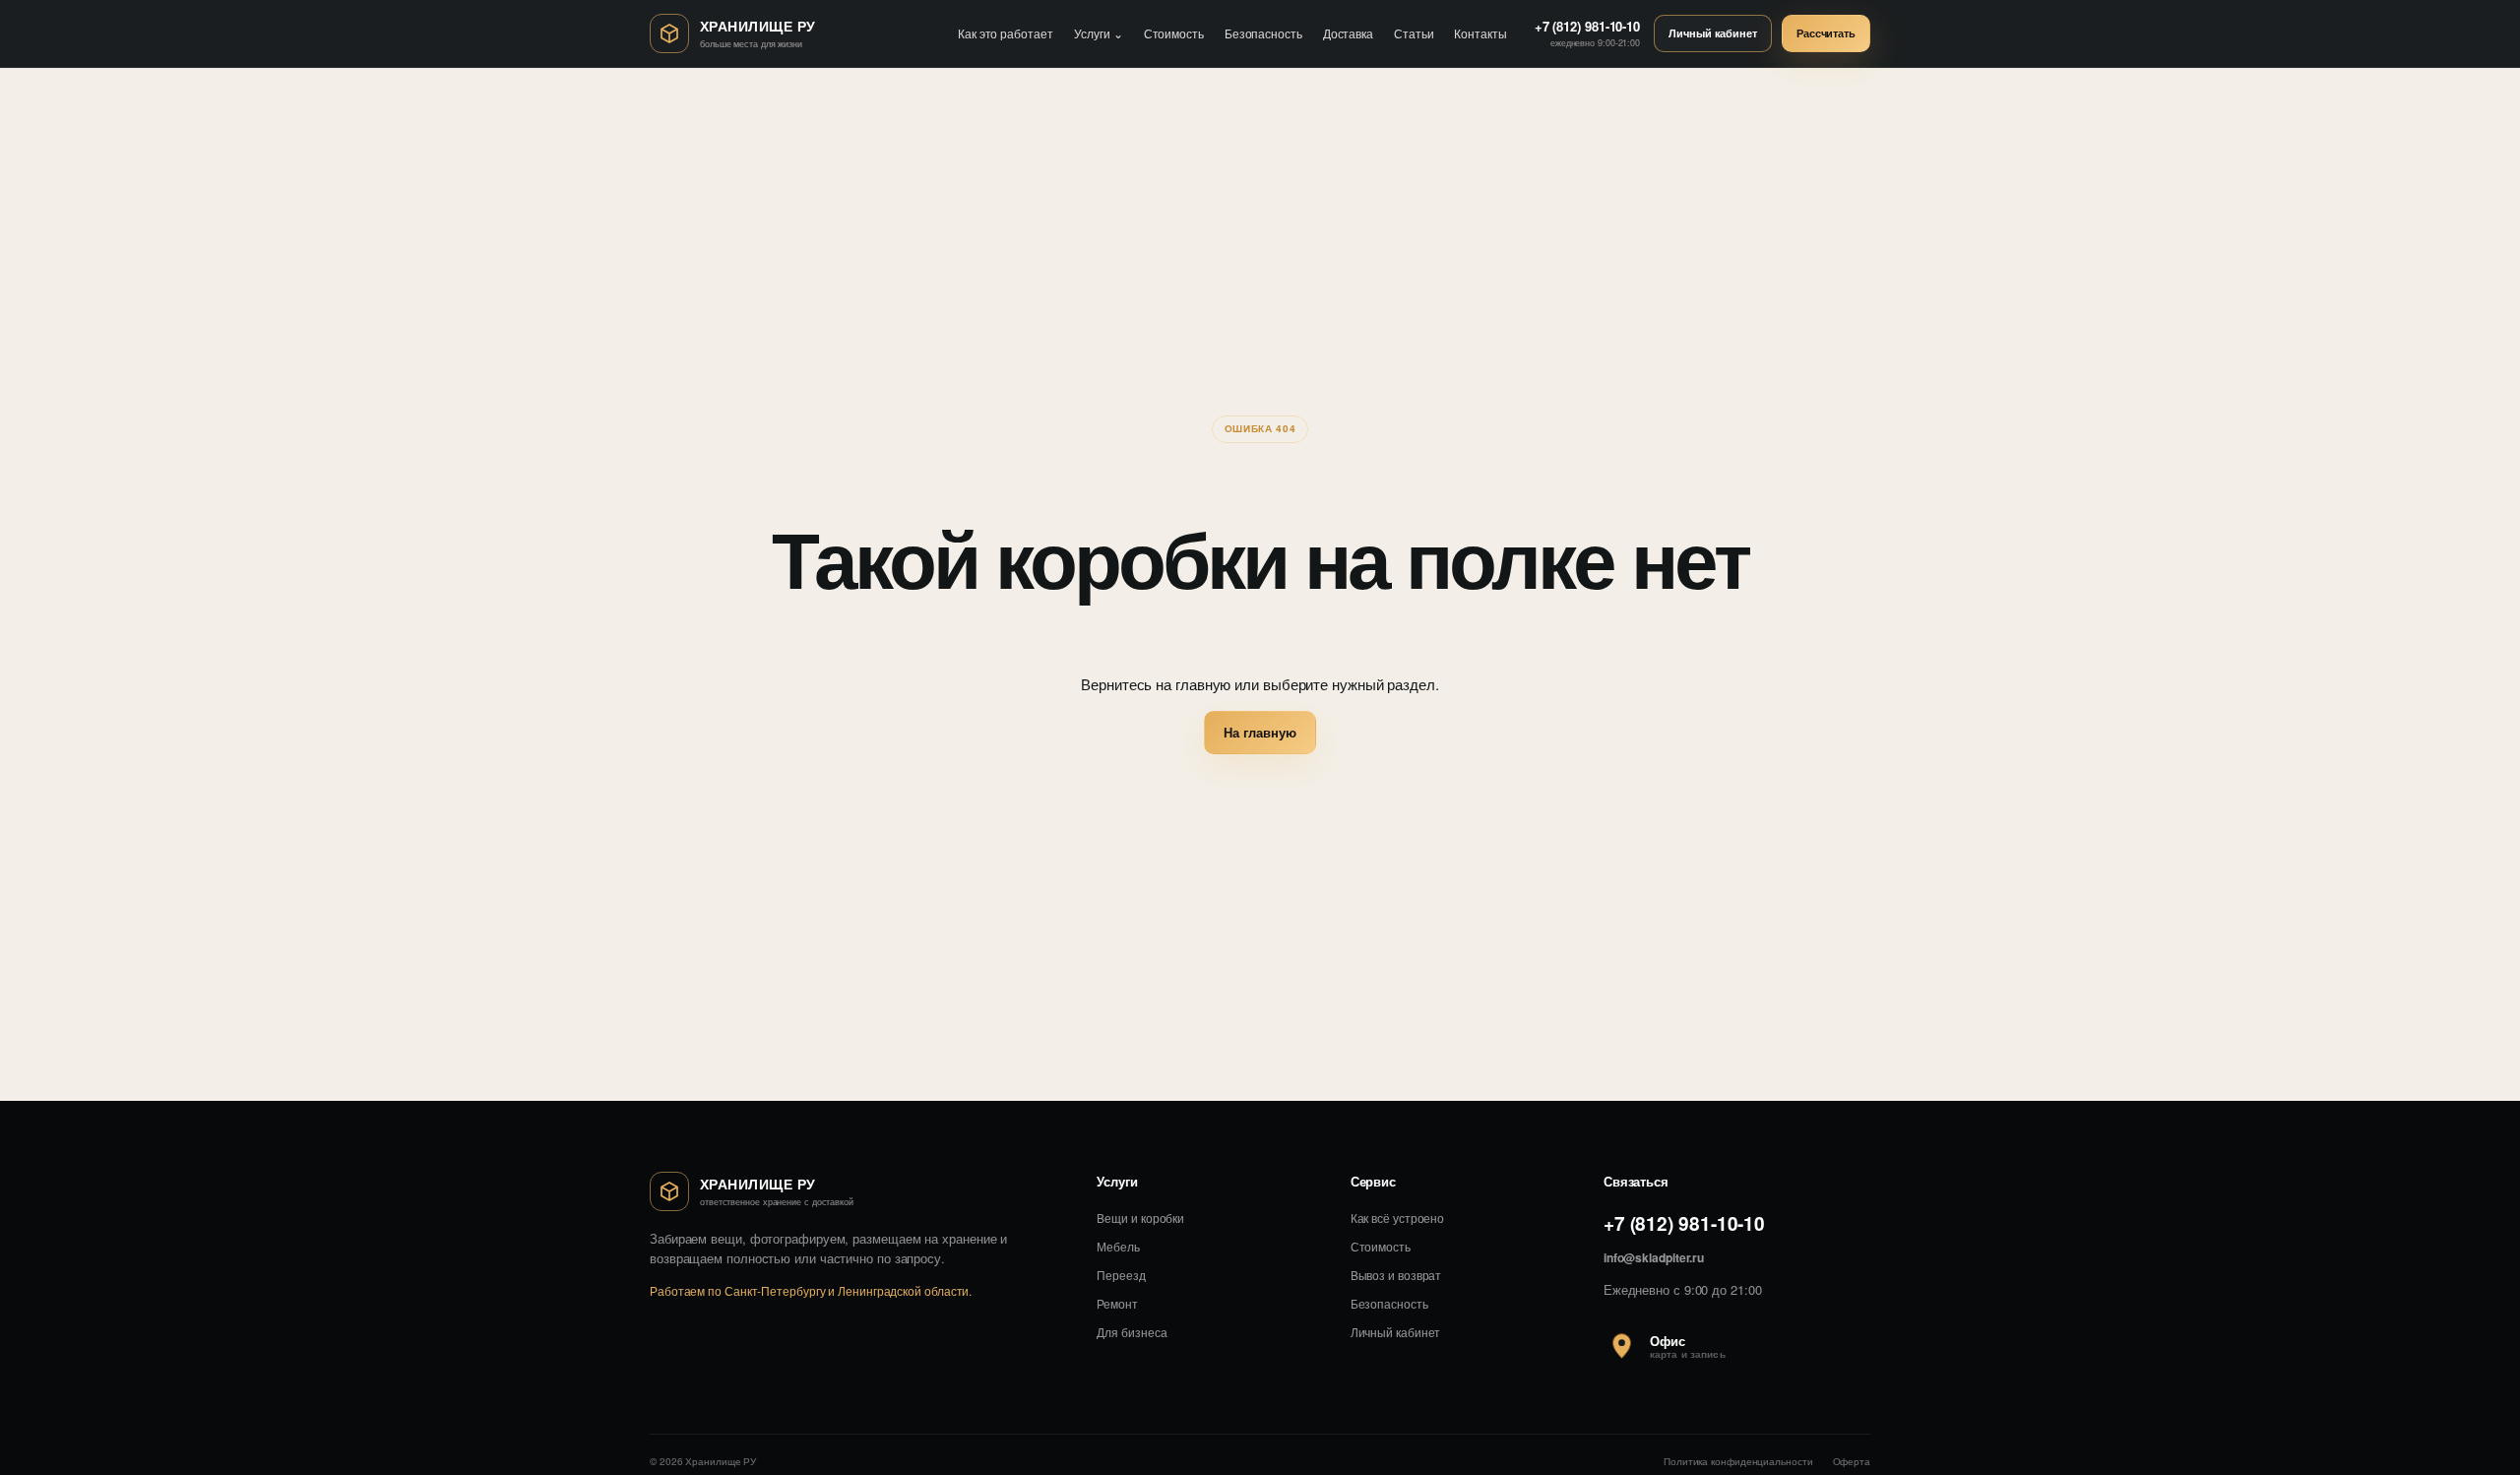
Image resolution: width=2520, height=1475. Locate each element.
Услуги (1099, 33)
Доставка (1348, 33)
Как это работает (1006, 33)
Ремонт (1117, 1303)
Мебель (1118, 1246)
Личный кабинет (1713, 33)
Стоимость (1174, 33)
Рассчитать (1826, 33)
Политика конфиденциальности (1738, 1461)
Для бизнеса (1132, 1332)
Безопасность (1263, 33)
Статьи (1414, 33)
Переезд (1121, 1275)
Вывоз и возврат (1396, 1275)
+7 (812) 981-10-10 (1684, 1223)
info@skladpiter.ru (1654, 1257)
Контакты (1480, 33)
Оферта (1852, 1461)
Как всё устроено (1398, 1218)
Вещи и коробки (1140, 1218)
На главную (1260, 732)
